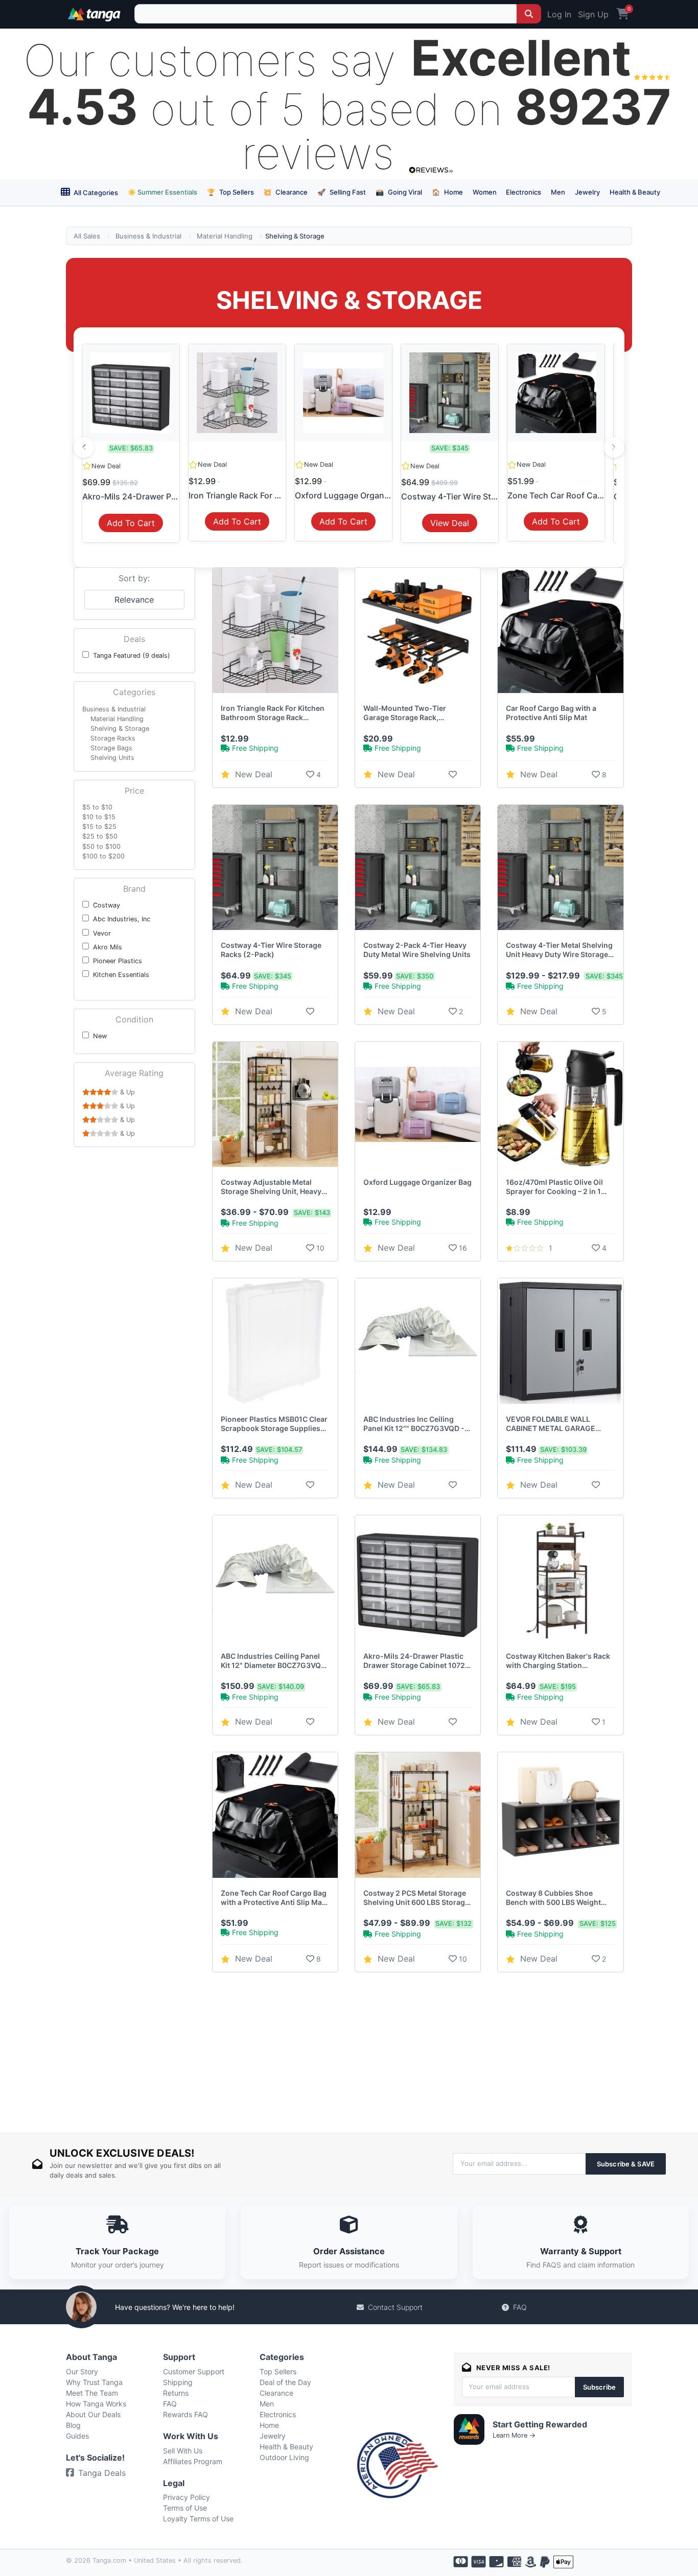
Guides (77, 2436)
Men (558, 192)
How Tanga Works (96, 2404)
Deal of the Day (285, 2382)
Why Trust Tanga (94, 2382)
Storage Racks (113, 738)
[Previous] (84, 447)
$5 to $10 (97, 807)
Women (485, 192)
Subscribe (599, 2387)
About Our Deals (93, 2414)
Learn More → (514, 2435)
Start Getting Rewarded (540, 2424)
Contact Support (395, 2307)
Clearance (285, 192)
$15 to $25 (99, 827)
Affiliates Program (193, 2461)
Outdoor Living (284, 2457)
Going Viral (399, 192)
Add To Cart (131, 523)
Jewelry (587, 192)
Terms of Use (185, 2508)
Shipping (178, 2382)
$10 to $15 (99, 817)
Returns (176, 2393)
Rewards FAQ (185, 2414)
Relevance (134, 600)
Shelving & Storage (120, 729)
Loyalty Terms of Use (198, 2519)
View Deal (450, 523)
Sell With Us (183, 2451)
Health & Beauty (635, 192)
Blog (73, 2425)
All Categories (95, 193)
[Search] (529, 14)
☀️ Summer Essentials (162, 192)
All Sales (87, 236)
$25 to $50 (100, 836)
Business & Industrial (148, 236)
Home (447, 192)
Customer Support (194, 2371)
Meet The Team (92, 2393)
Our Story (82, 2371)
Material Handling (225, 236)
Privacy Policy (187, 2497)
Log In (559, 14)
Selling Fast (342, 192)
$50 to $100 (101, 846)
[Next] (614, 447)
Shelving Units (112, 758)
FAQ (520, 2307)
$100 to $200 (103, 856)
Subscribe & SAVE (626, 2164)
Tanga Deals (102, 2473)
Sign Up (593, 14)
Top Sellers (230, 192)
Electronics (523, 192)
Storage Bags (111, 748)
